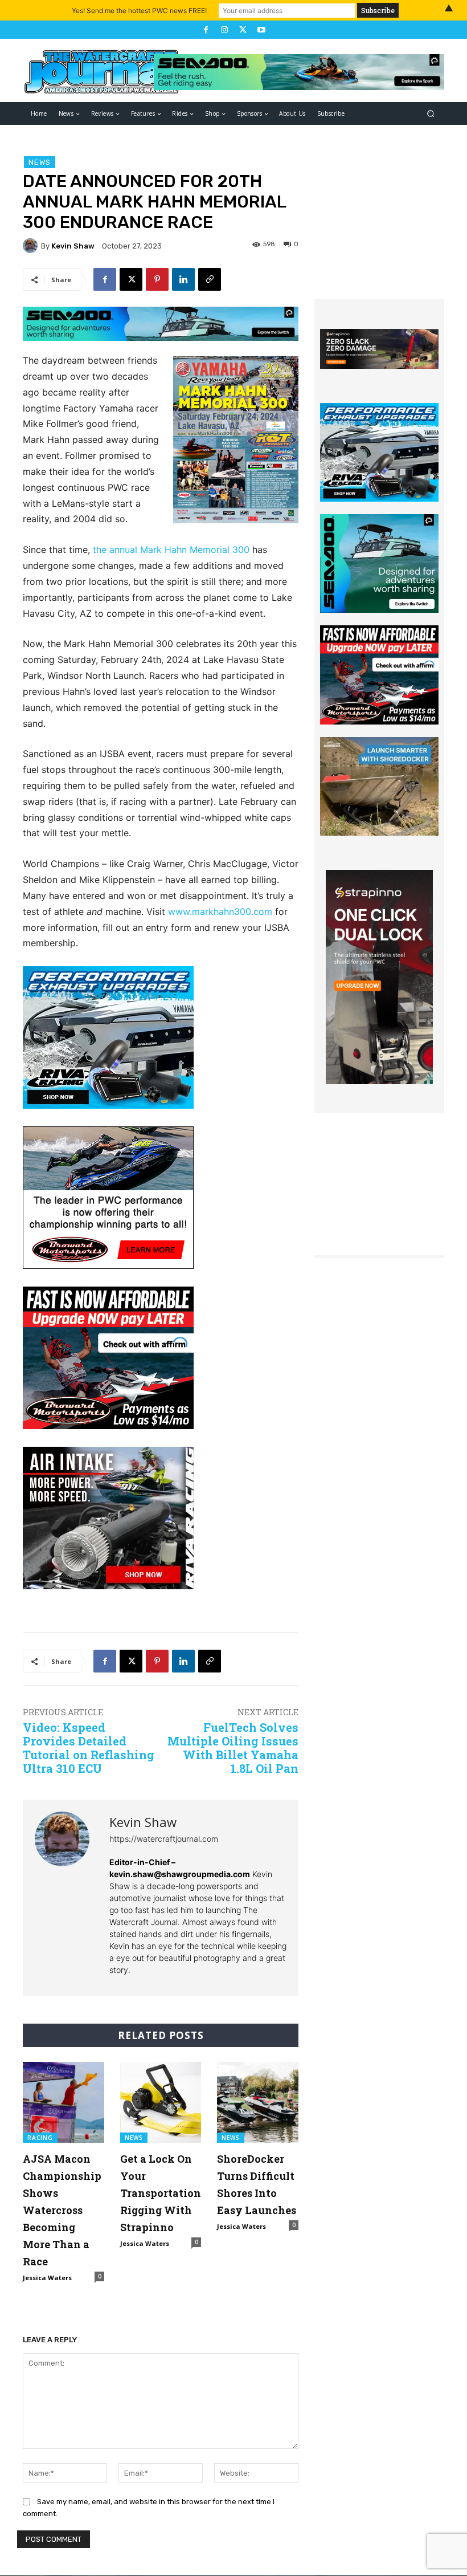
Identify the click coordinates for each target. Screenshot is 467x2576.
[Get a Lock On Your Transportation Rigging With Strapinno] (161, 2103)
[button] (431, 114)
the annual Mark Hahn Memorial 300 (171, 550)
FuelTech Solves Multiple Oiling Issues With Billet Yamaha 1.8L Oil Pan (233, 1748)
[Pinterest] (157, 279)
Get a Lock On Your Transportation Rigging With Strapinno (161, 2193)
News (40, 162)
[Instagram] (224, 30)
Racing (40, 2138)
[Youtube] (261, 30)
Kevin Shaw (73, 246)
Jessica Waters (47, 2278)
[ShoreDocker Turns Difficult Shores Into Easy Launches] (258, 2103)
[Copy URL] (210, 279)
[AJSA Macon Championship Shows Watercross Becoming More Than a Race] (64, 2103)
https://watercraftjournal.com (164, 1839)
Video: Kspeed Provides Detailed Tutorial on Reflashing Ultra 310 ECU (89, 1748)
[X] (243, 30)
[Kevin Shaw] (32, 246)
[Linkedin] (183, 279)
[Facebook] (206, 30)
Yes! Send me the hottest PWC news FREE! (139, 11)
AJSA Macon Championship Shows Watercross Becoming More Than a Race (62, 2210)
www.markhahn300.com (220, 911)
